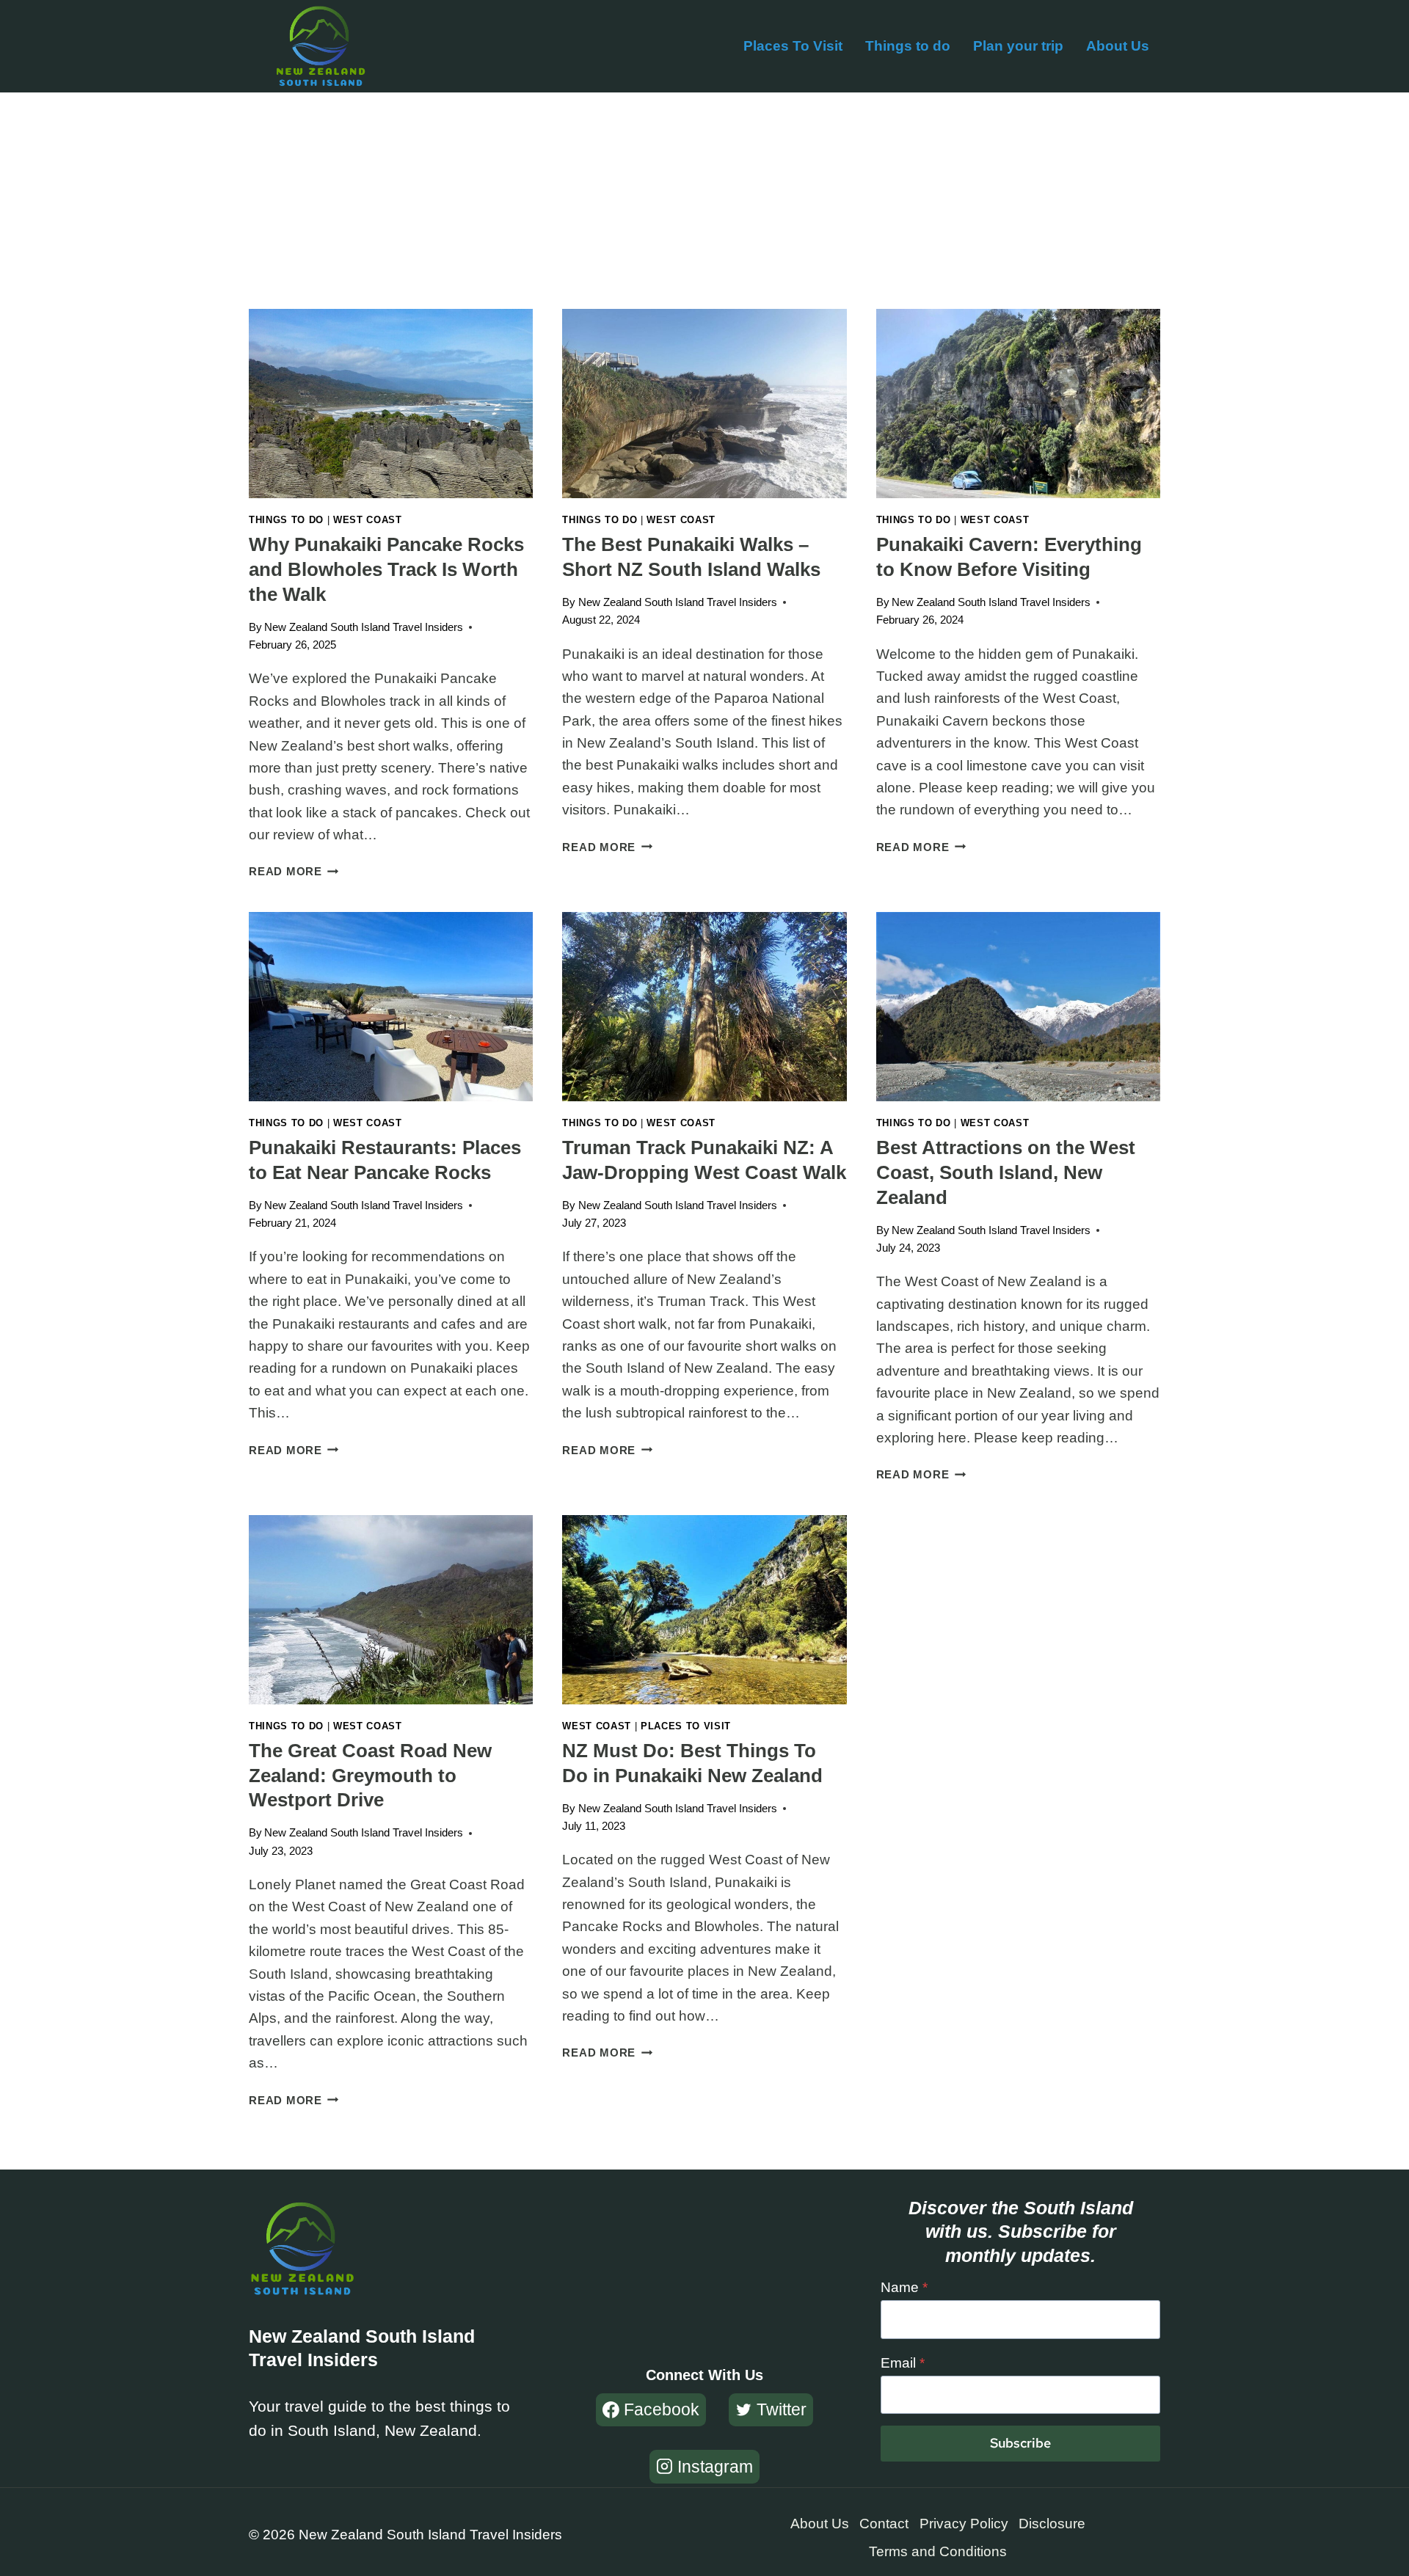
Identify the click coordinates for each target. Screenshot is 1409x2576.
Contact (884, 2524)
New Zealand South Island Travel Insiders (364, 627)
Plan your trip (1018, 46)
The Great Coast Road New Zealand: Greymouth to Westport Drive (370, 1776)
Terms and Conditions (938, 2551)
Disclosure (1052, 2524)
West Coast (368, 520)
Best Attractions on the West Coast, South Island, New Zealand (1006, 1172)
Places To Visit (793, 46)
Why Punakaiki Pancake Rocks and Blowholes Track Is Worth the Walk (386, 569)
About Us (1118, 46)
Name (904, 2287)
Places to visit (686, 1726)
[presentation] (391, 404)
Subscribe (1020, 2443)
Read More (294, 871)
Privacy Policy (964, 2524)
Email (903, 2363)
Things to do (908, 46)
